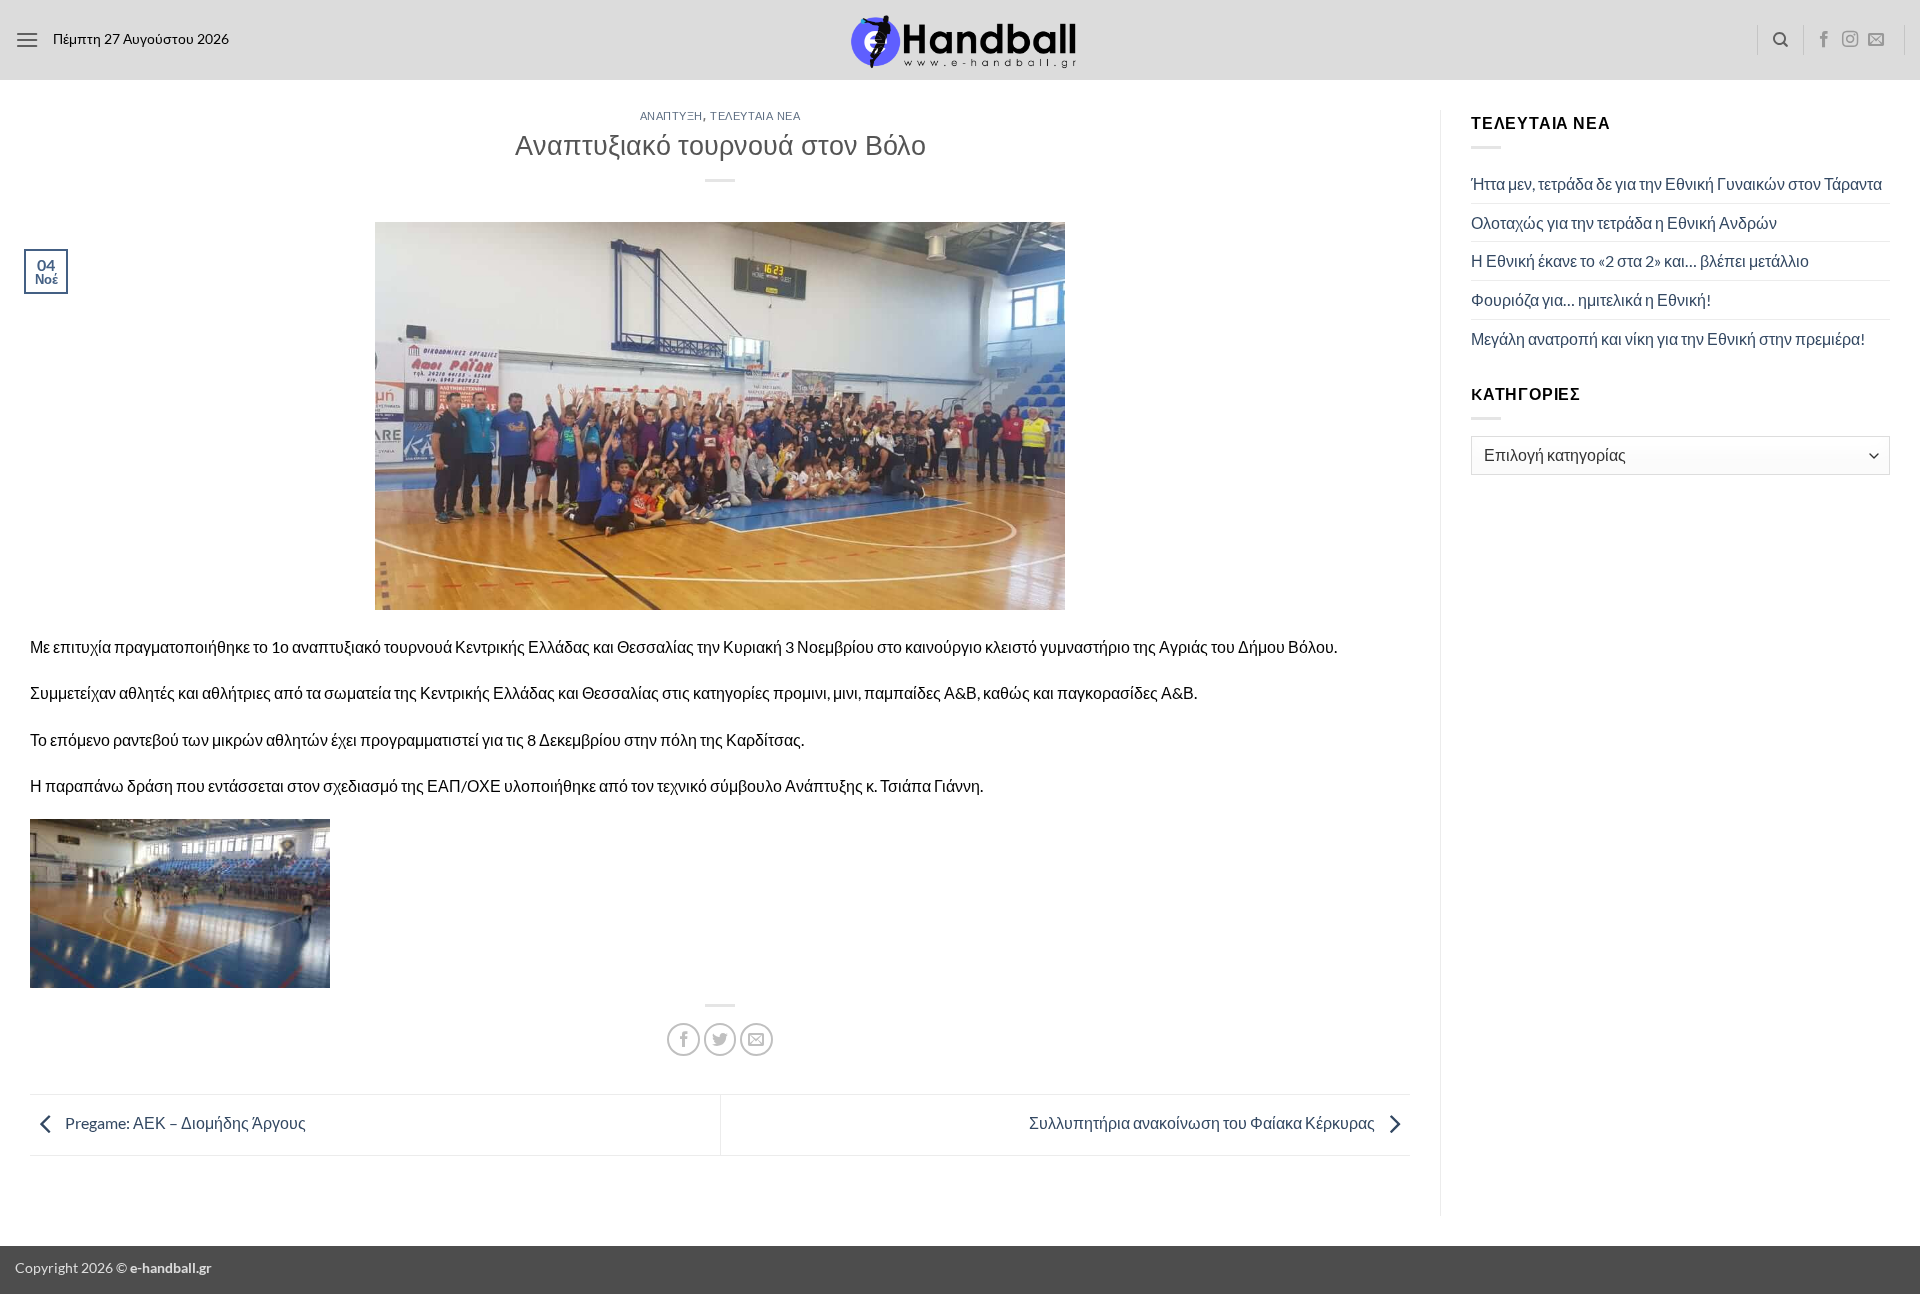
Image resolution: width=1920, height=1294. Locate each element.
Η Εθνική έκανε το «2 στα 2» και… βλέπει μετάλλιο (1640, 260)
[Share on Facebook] (683, 1039)
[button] (27, 39)
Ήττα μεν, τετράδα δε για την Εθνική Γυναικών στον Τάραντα (1676, 183)
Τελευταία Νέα (755, 115)
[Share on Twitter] (720, 1039)
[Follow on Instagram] (1850, 40)
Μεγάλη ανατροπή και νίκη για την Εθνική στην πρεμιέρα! (1668, 338)
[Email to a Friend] (756, 1039)
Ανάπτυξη (671, 115)
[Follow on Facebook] (1824, 40)
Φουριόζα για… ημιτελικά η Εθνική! (1591, 299)
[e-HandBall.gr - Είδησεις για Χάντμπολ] (960, 40)
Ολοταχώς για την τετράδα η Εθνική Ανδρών (1624, 222)
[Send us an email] (1876, 40)
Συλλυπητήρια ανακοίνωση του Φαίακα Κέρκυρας (1203, 1122)
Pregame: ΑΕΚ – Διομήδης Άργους (184, 1122)
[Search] (1780, 40)
